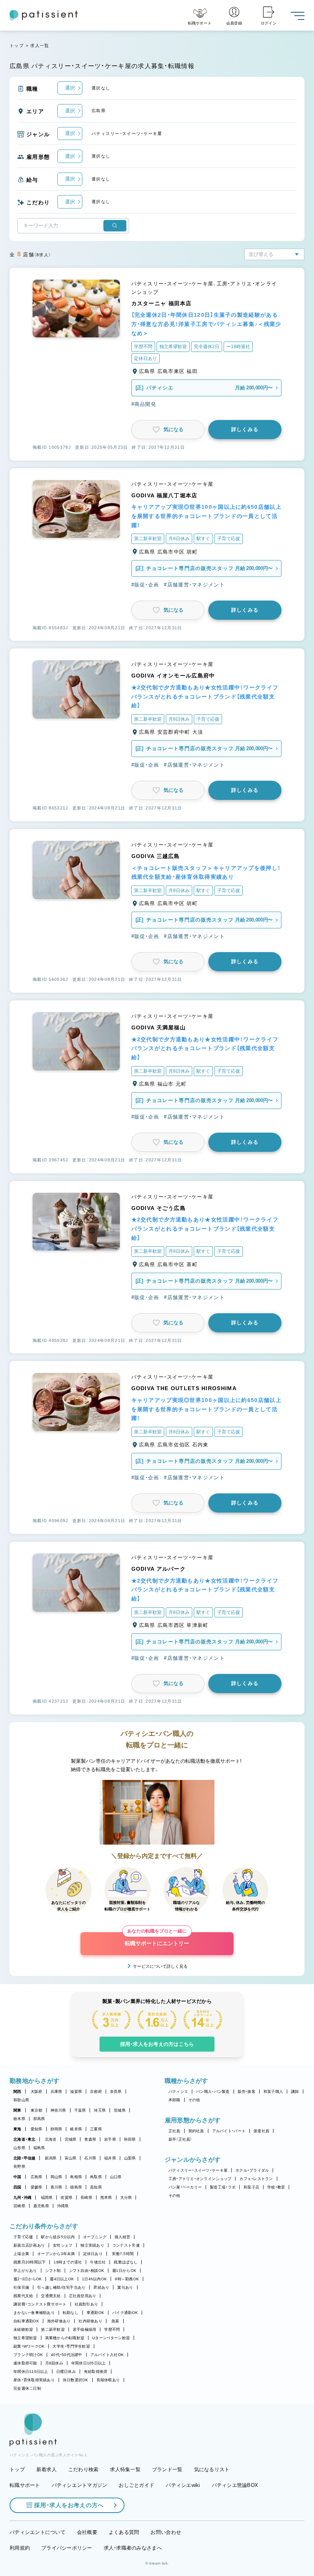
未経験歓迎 (23, 2329)
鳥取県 (96, 2177)
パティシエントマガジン (80, 2485)
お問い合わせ (166, 2532)
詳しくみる (245, 429)
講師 (295, 2092)
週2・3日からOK (28, 2279)
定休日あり (93, 2254)
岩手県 (110, 2139)
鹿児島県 (41, 2206)
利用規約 (20, 2548)
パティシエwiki (183, 2485)
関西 (17, 2092)
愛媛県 (37, 2187)
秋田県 (130, 2139)
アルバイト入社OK (107, 2355)
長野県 (19, 2166)
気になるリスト (212, 2469)
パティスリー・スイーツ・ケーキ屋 (198, 2170)
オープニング (95, 2237)
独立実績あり (92, 2245)
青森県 (90, 2139)
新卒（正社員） (180, 2139)
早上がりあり (25, 2271)
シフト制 (53, 2271)
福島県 (39, 2148)
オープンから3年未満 (56, 2254)
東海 (17, 2129)
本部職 (174, 2100)
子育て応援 (23, 2237)
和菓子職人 (273, 2092)
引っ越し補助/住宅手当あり (61, 2287)
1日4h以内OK (94, 2279)
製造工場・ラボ (223, 2187)
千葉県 (80, 2110)
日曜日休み (66, 2372)
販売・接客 (247, 2092)
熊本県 (106, 2197)
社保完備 (21, 2287)
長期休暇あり (108, 2380)
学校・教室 (276, 2187)
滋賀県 (76, 2092)
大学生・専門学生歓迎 (71, 2346)
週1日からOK (124, 2271)
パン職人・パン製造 (213, 2092)
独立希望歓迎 (25, 2338)
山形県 (19, 2148)
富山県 (71, 2158)
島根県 (76, 2177)
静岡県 (56, 2129)
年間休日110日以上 (31, 2372)
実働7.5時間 (123, 2254)
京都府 (96, 2092)
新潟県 (51, 2158)
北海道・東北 (25, 2139)
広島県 (37, 2177)
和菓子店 (251, 2187)
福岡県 (47, 2197)
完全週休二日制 (27, 2388)
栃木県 (19, 2119)
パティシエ (178, 2092)
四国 (17, 2187)
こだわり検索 (83, 2469)
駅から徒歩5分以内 (58, 2237)
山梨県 (130, 2158)
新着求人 (47, 2469)
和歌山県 (21, 2100)
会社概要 (87, 2532)
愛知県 (37, 2129)
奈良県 (116, 2092)
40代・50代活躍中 (67, 2355)
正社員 (174, 2131)
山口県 (116, 2177)
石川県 (90, 2158)
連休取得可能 (25, 2363)
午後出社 (98, 2262)
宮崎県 (19, 2206)
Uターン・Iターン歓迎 (111, 2338)
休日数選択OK (76, 2380)
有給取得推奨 (96, 2372)
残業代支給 (23, 2296)
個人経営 (122, 2237)
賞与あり (125, 2287)
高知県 (96, 2187)
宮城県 (71, 2139)
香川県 (56, 2187)
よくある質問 (124, 2532)
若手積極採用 (85, 2329)
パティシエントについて (38, 2532)
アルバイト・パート (229, 2131)
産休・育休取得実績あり (34, 2380)
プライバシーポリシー (67, 2548)
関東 (17, 2110)
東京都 (37, 2110)
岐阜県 (76, 2129)
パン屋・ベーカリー (185, 2187)
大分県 (126, 2197)
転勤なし (71, 2313)
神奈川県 (58, 2110)
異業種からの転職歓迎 (65, 2338)
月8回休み (54, 2363)
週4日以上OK (62, 2279)
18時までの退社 (68, 2262)
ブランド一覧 (167, 2469)
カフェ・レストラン (256, 2179)
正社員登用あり (83, 2296)
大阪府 (37, 2092)
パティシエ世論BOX (235, 2485)
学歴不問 (112, 2329)
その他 (194, 2100)
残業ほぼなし (126, 2262)
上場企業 (21, 2254)
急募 (115, 2321)
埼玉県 (100, 2110)
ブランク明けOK (28, 2355)
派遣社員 (261, 2131)
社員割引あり (87, 2304)
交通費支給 (51, 2296)
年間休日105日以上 (89, 2363)
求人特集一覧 (125, 2469)
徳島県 (76, 2187)
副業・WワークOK (29, 2346)
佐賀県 (66, 2197)
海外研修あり (59, 2321)
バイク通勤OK (125, 2313)
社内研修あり (90, 2321)
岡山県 (56, 2177)
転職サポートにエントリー (157, 1939)
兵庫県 (56, 2092)
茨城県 (120, 2110)
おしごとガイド (137, 2485)
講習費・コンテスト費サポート (40, 2304)
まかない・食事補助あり (34, 2313)
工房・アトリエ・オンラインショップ (200, 2179)
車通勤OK (95, 2313)
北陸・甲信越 (25, 2158)
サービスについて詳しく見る (160, 1966)
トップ (17, 46)
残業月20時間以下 (29, 2262)
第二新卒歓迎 (53, 2329)
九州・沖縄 (22, 2197)
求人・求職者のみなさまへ (133, 2548)
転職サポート (25, 2485)
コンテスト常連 (126, 2245)
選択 (70, 88)
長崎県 (86, 2197)
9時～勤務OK (127, 2279)
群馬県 (39, 2119)
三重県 (96, 2129)
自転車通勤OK (26, 2321)
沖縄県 (63, 2206)
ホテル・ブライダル (252, 2170)
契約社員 (196, 2131)
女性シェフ (63, 2245)
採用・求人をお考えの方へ (69, 2505)
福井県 (110, 2158)
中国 (17, 2177)
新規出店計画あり (29, 2245)
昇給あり (101, 2287)
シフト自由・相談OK (87, 2271)
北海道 (51, 2139)
